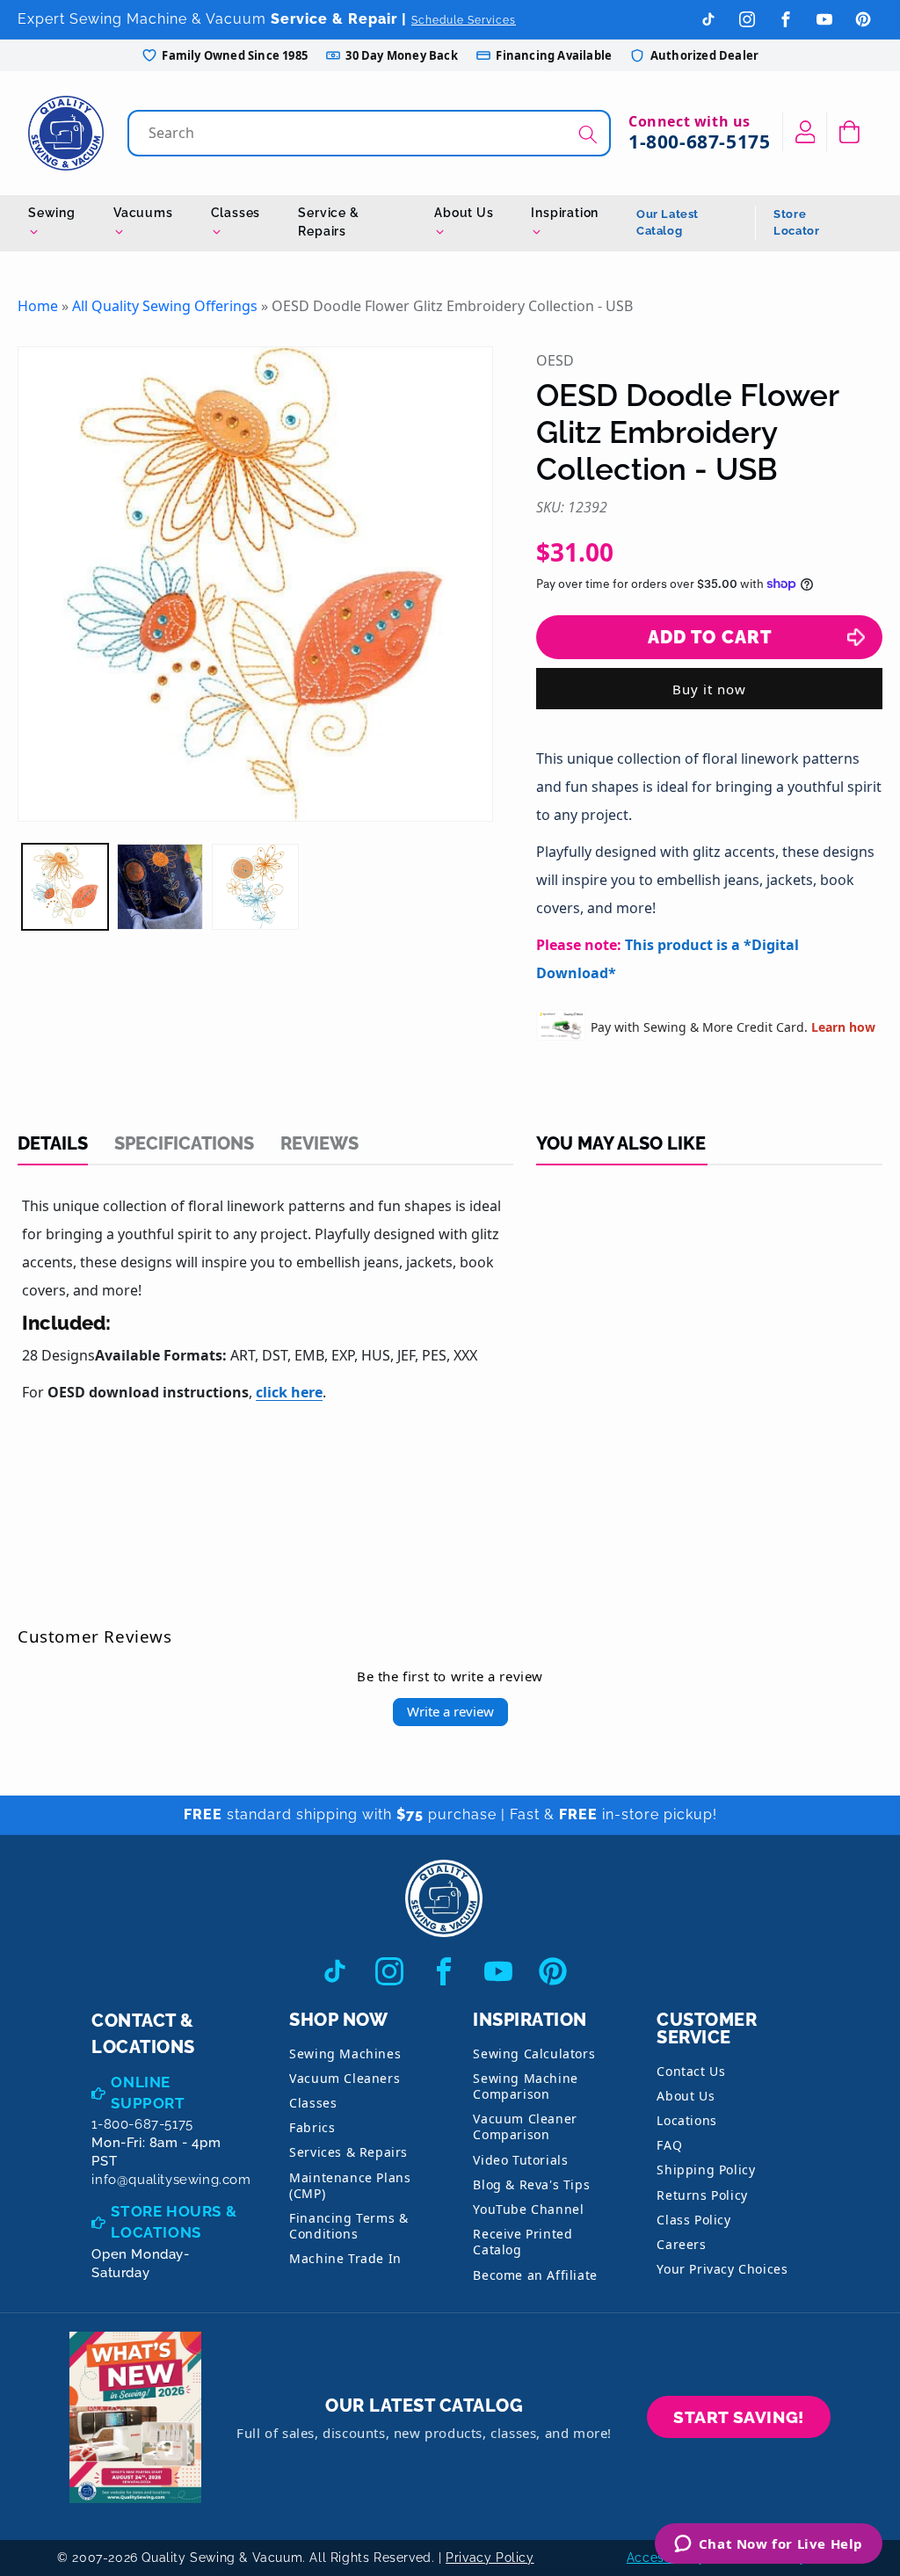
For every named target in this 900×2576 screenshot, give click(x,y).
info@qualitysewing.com (171, 2180)
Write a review (450, 1711)
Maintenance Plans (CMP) (350, 2185)
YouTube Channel (528, 2209)
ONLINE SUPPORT (148, 2093)
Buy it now (709, 689)
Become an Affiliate (535, 2275)
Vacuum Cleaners (345, 2078)
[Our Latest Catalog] (135, 2417)
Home (38, 306)
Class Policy (693, 2220)
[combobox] (371, 133)
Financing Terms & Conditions (348, 2226)
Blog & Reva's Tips (531, 2184)
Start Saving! (739, 2417)
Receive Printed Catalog (523, 2242)
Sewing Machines (345, 2054)
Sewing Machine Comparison (525, 2086)
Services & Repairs (348, 2152)
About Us (464, 213)
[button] (849, 132)
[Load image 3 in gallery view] (255, 887)
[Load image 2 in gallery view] (160, 887)
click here (289, 1392)
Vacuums (143, 213)
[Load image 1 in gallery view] (65, 887)
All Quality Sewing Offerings (165, 306)
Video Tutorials (520, 2160)
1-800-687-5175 (699, 141)
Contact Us (691, 2071)
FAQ (669, 2145)
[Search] (588, 135)
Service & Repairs (328, 222)
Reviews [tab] (319, 1143)
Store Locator (796, 223)
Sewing (52, 213)
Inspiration (565, 213)
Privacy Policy (490, 2558)
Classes (236, 213)
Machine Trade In (345, 2258)
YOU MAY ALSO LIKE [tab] (621, 1143)
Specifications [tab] (184, 1143)
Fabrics (312, 2127)
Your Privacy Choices (722, 2269)
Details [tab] (53, 1143)
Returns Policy (702, 2195)
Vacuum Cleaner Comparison (525, 2126)
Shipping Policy (706, 2170)
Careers (681, 2244)
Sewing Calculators (534, 2054)
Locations (686, 2120)
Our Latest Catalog (668, 223)
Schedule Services (464, 20)
